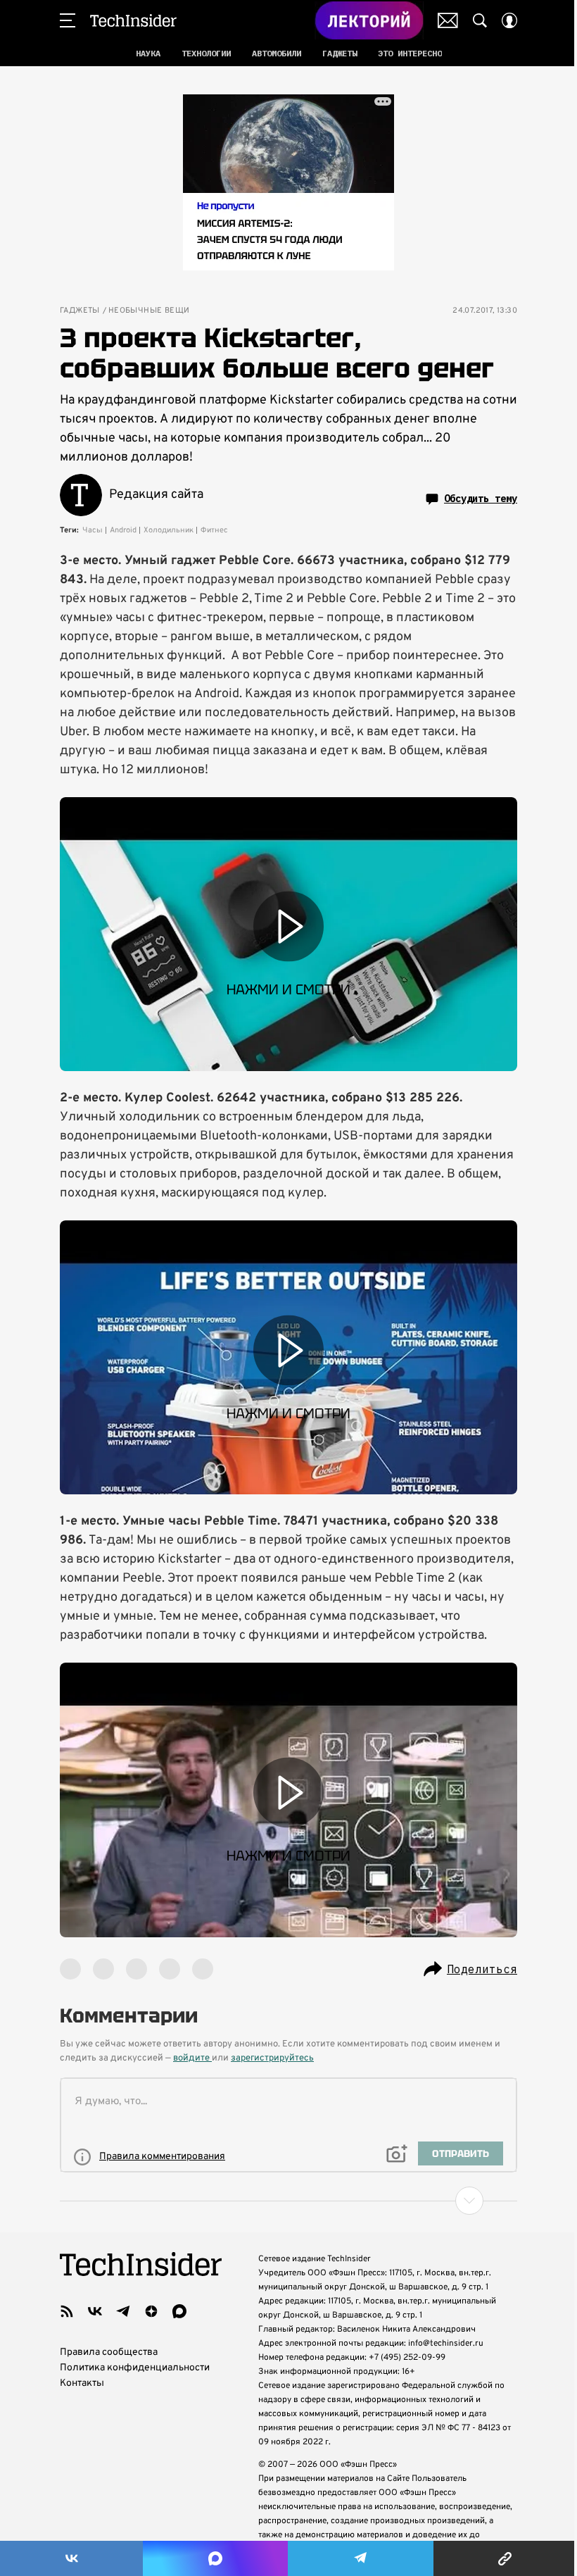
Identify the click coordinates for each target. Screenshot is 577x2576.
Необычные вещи (149, 311)
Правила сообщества (109, 2352)
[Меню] (68, 20)
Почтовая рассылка (448, 20)
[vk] (95, 2311)
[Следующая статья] (288, 2201)
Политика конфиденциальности (135, 2368)
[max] (179, 2311)
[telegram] (123, 2311)
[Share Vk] (71, 2558)
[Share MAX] (215, 2558)
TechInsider (133, 20)
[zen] (151, 2311)
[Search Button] (480, 20)
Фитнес (214, 530)
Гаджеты (80, 311)
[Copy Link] (505, 2558)
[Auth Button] (509, 20)
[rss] (67, 2311)
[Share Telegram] (361, 2558)
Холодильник (169, 530)
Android (123, 530)
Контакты (82, 2383)
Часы (93, 530)
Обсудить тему (481, 499)
